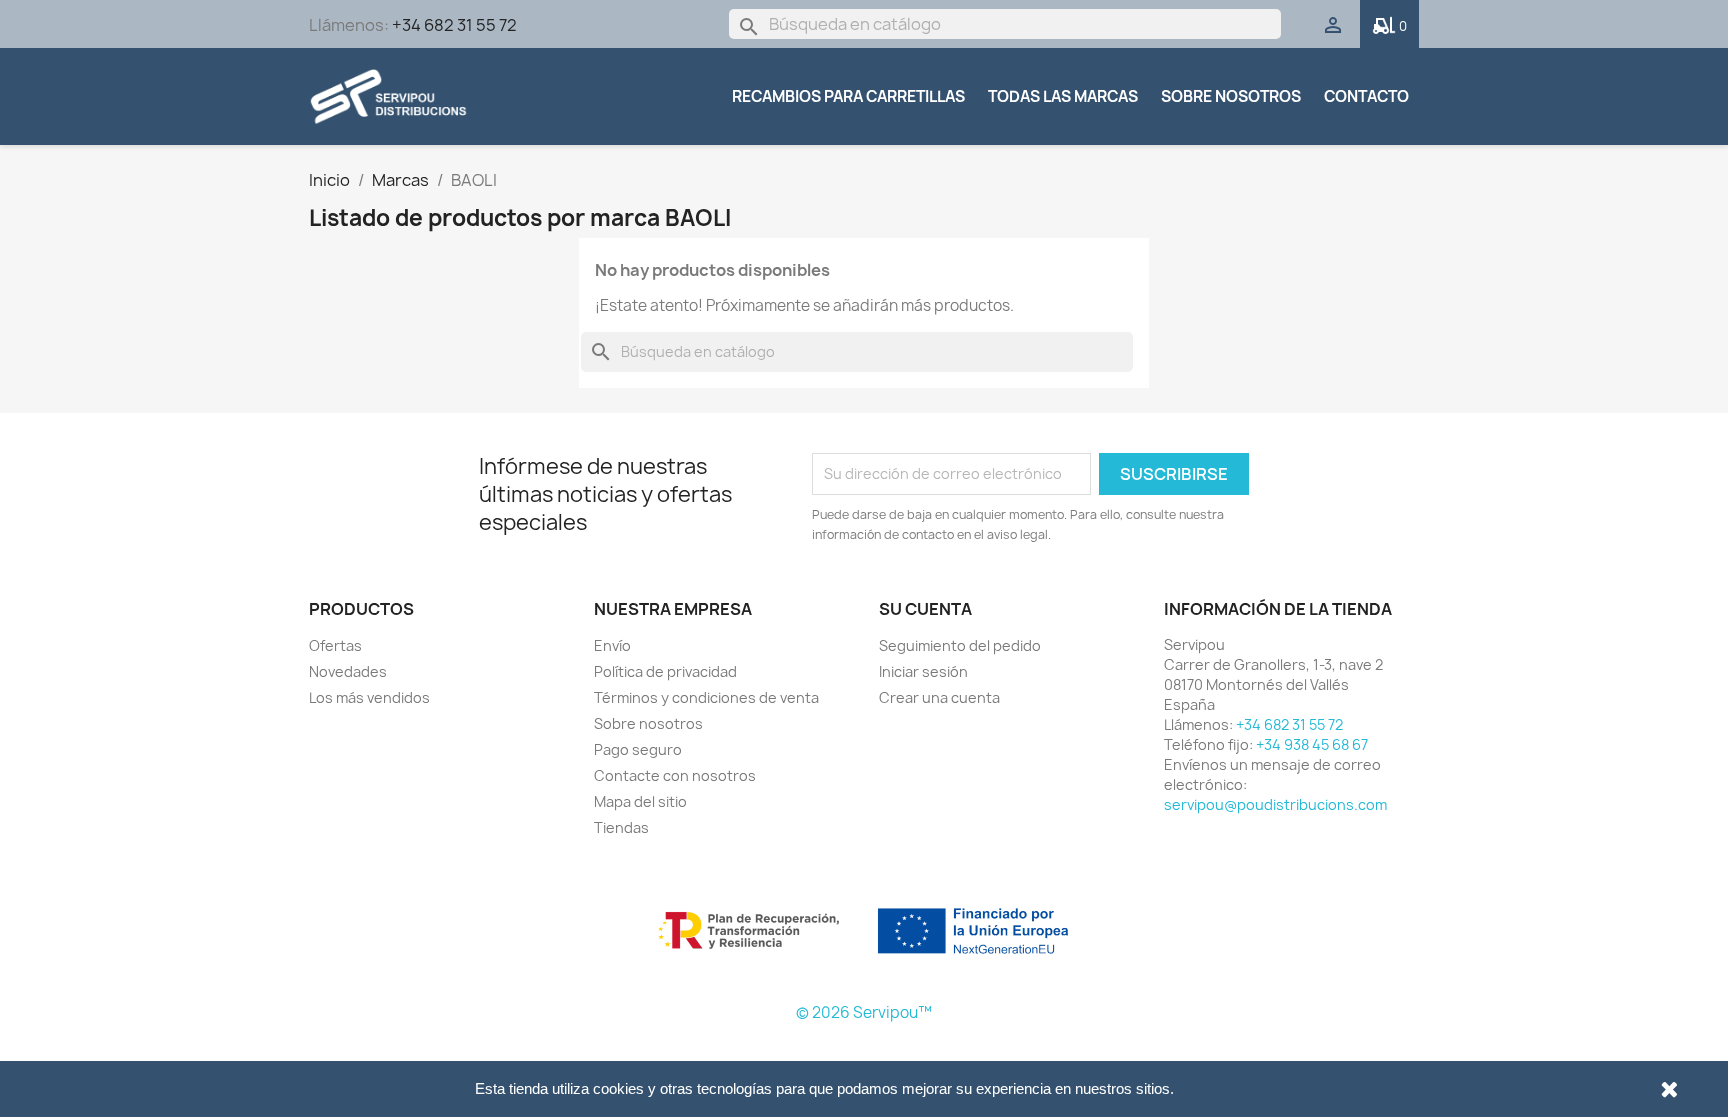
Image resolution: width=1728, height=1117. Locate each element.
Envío (612, 645)
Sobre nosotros (1231, 96)
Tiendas (621, 827)
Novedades (348, 671)
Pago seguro (638, 749)
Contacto (1366, 96)
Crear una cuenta (939, 697)
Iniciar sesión (923, 671)
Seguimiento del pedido (960, 645)
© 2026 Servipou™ (864, 1012)
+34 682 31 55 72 (454, 25)
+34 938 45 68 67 (1312, 744)
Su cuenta (925, 609)
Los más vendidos (369, 697)
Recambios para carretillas (848, 96)
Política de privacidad (665, 671)
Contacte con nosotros (675, 775)
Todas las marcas (1063, 96)
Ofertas (335, 645)
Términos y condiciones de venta (706, 697)
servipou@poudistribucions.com (1275, 804)
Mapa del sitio (640, 801)
